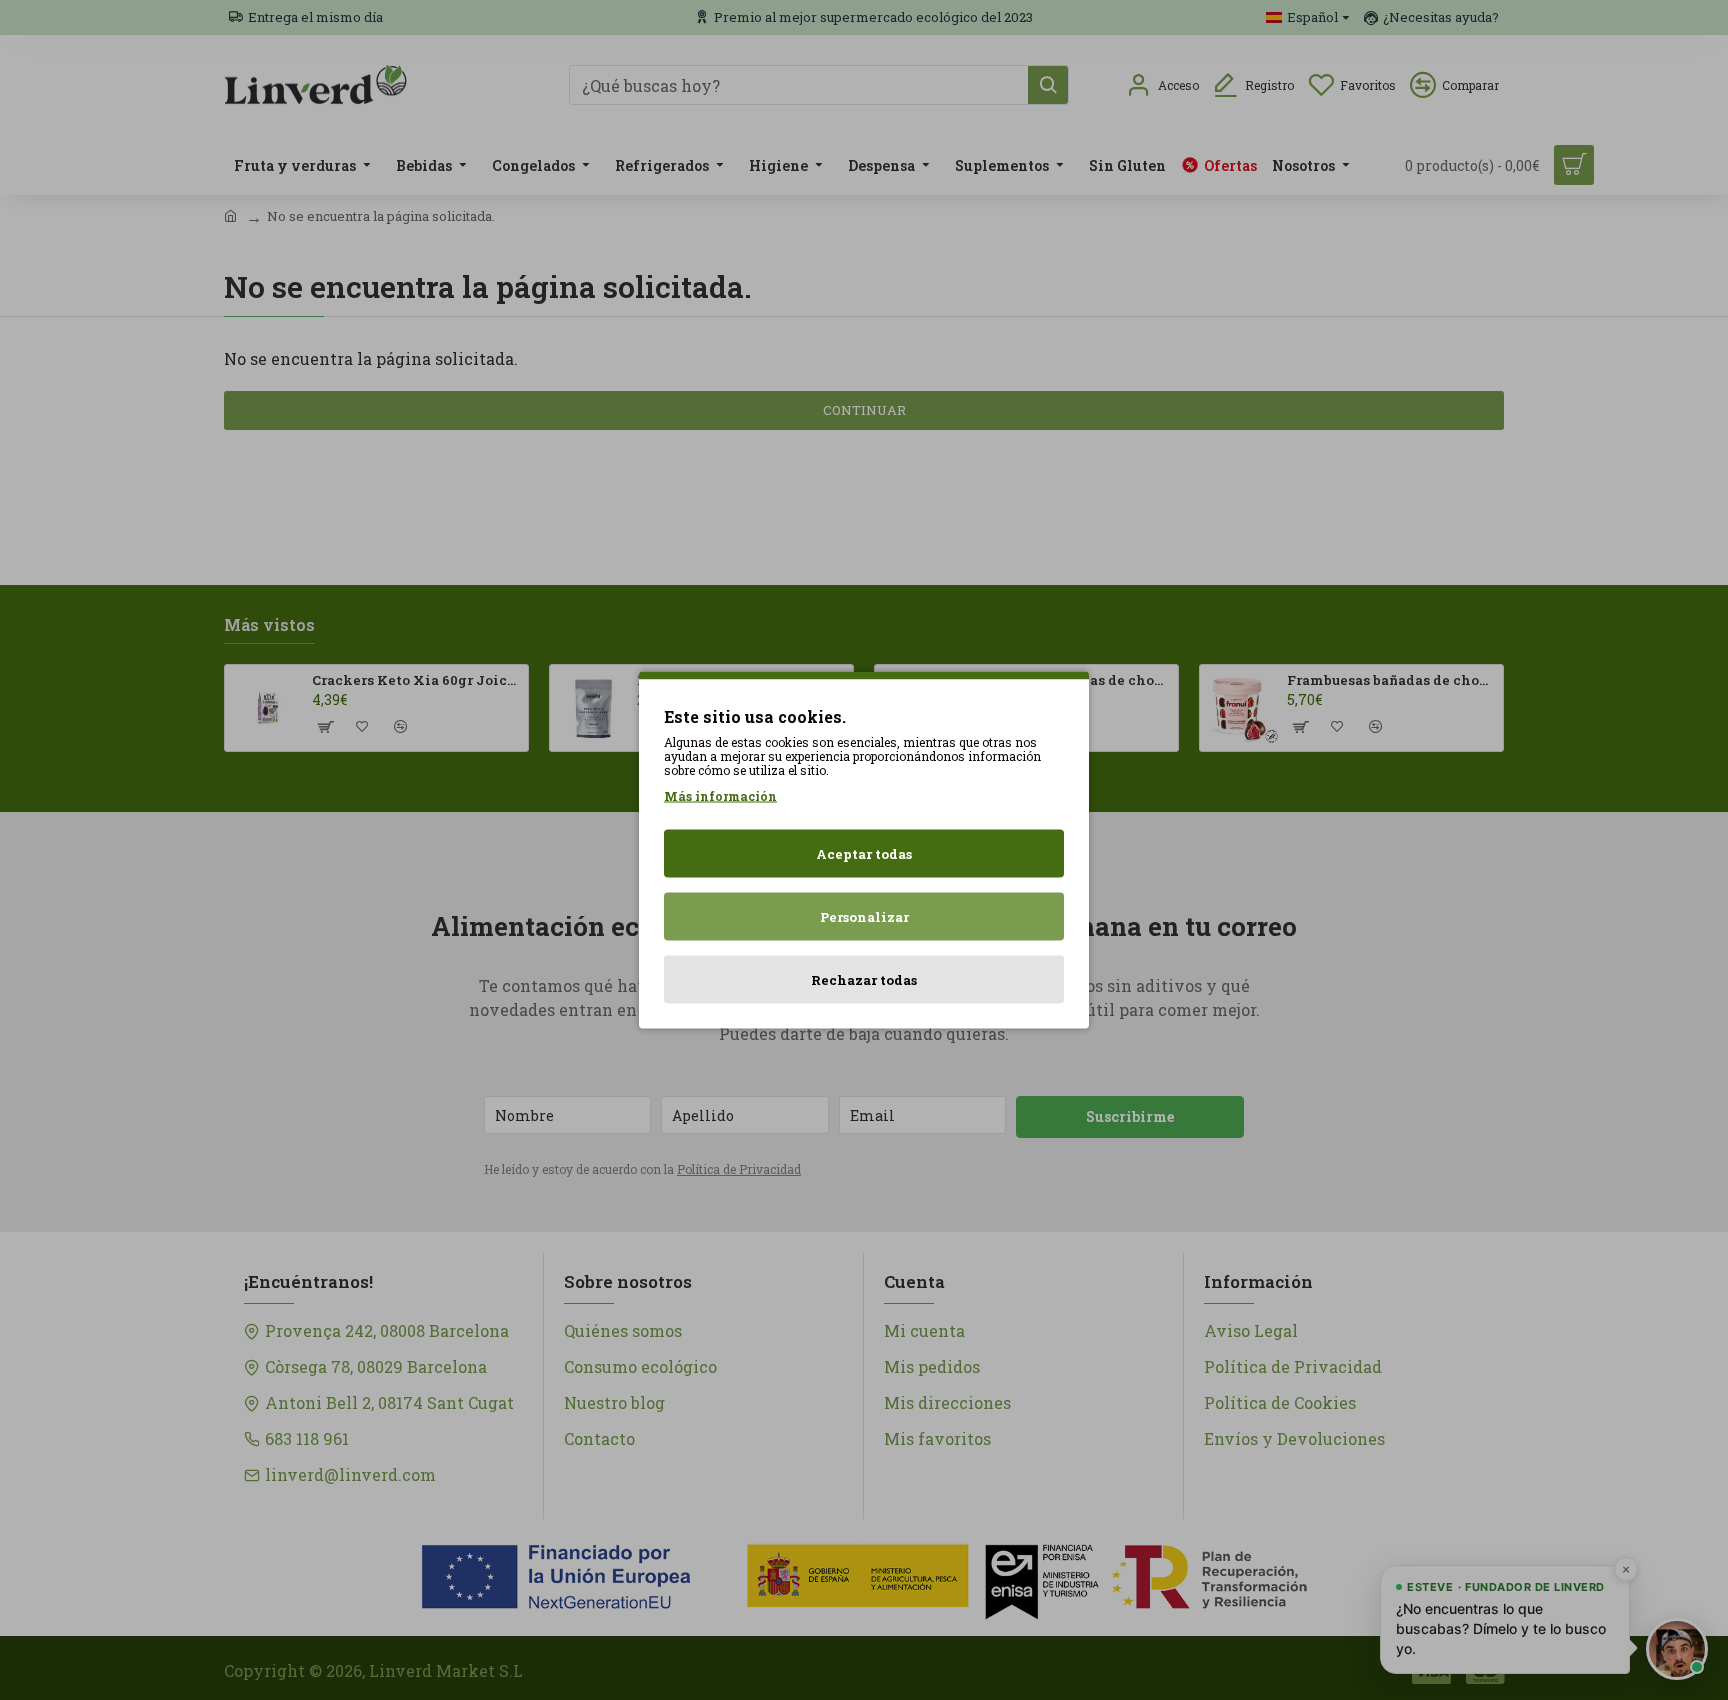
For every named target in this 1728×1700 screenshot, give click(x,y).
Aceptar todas (864, 854)
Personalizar (864, 917)
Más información (720, 796)
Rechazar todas (864, 980)
